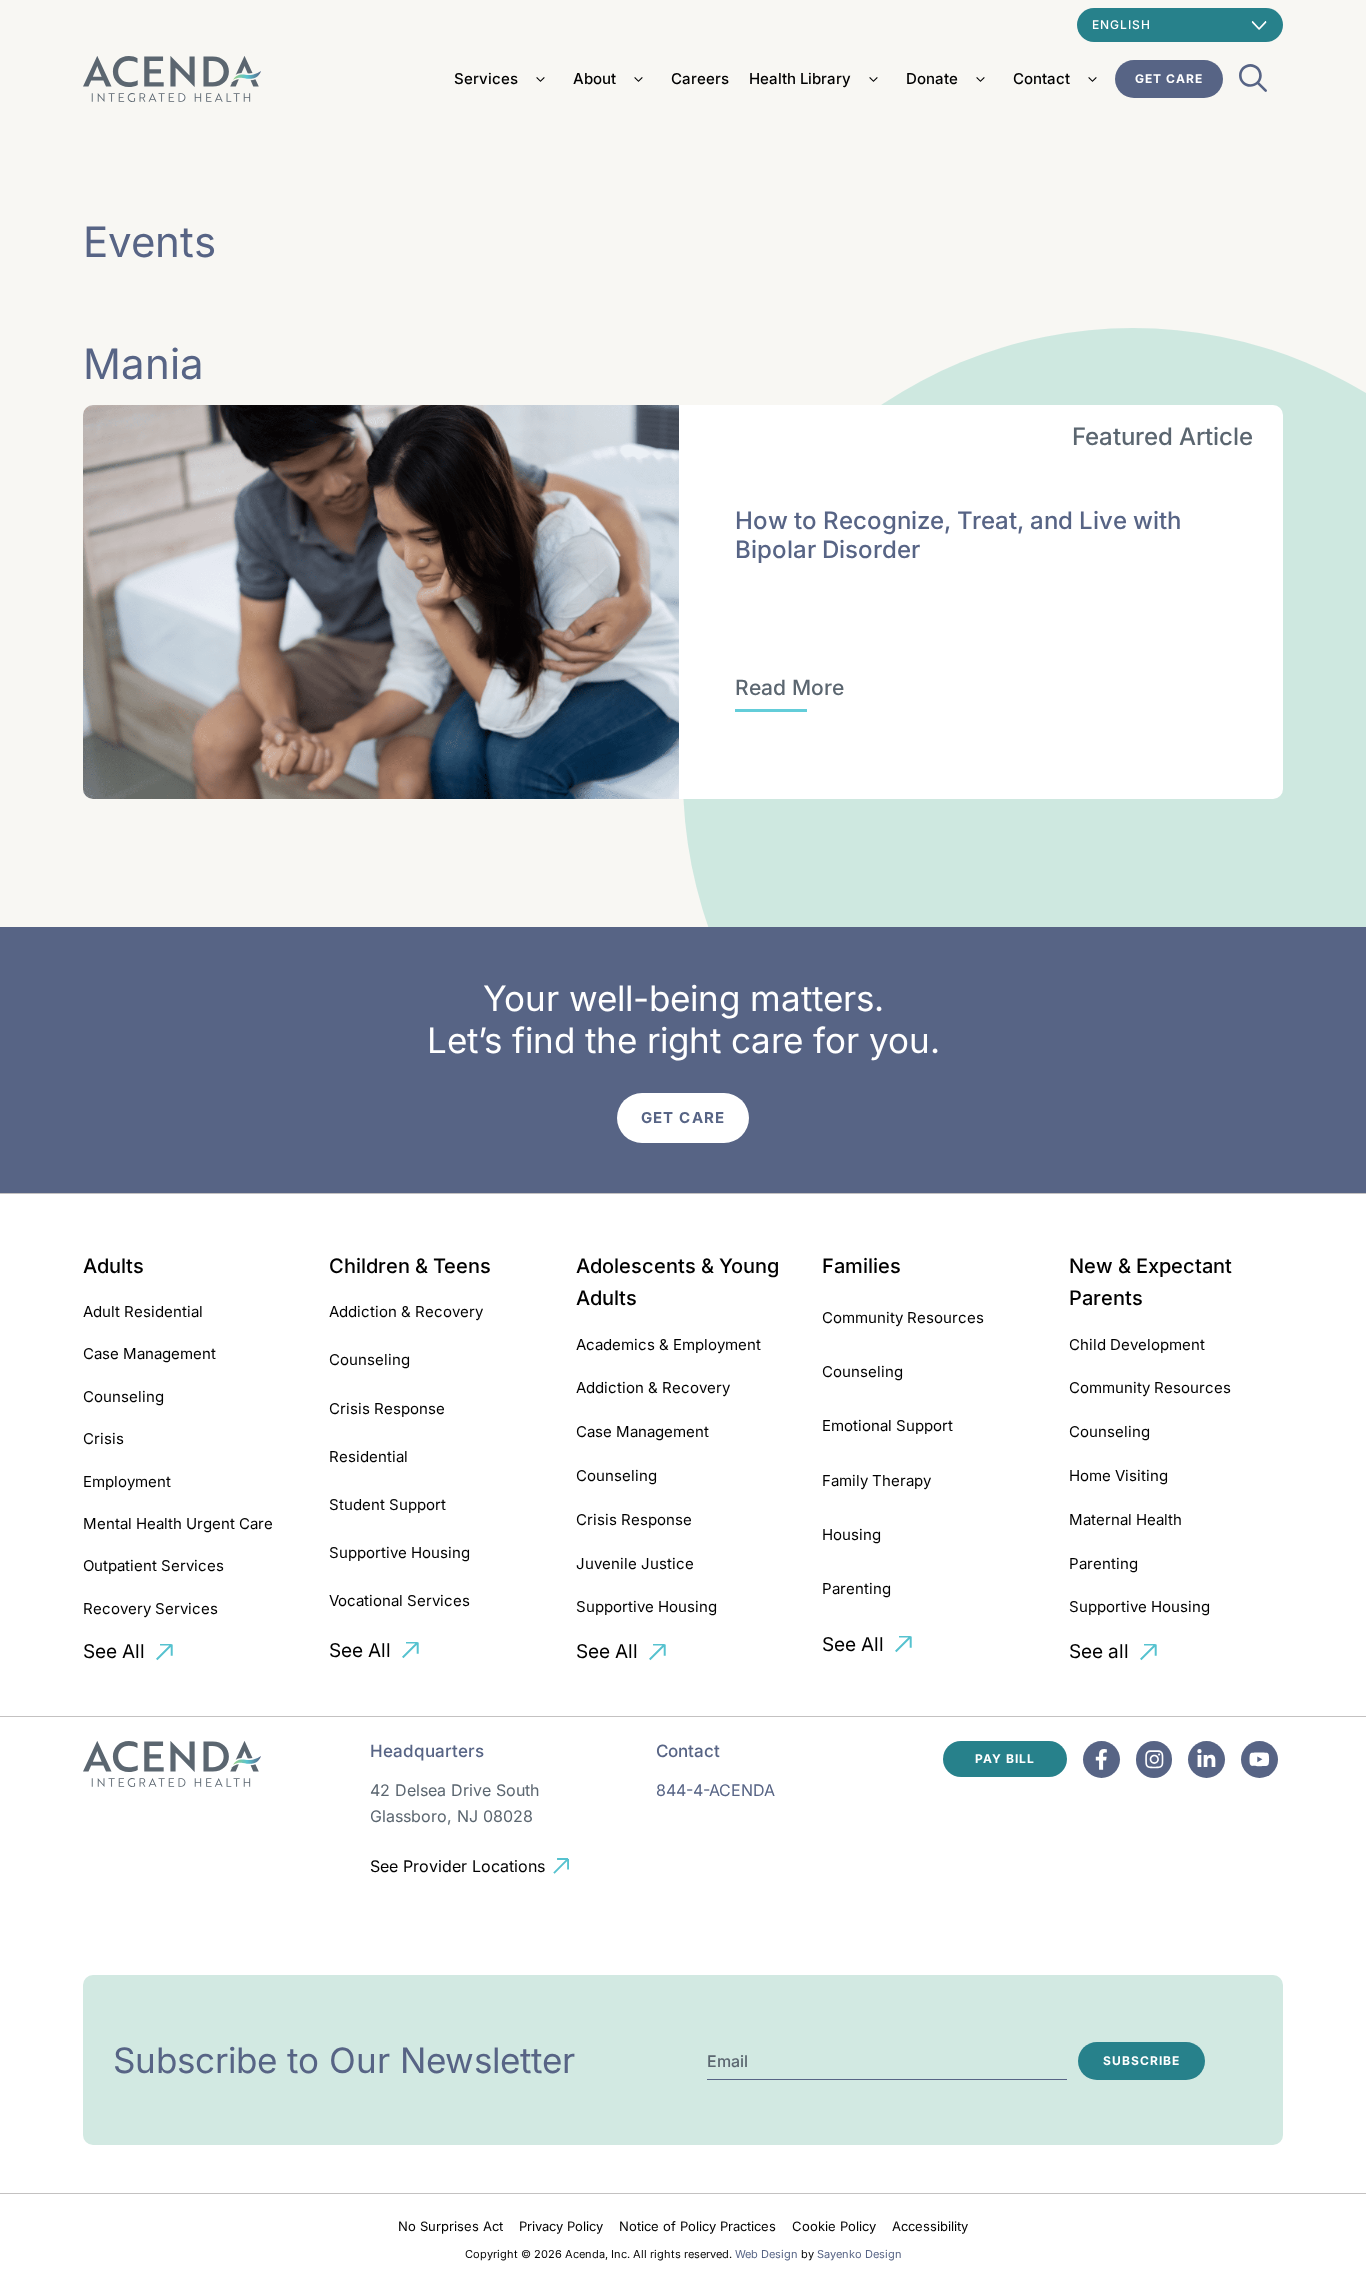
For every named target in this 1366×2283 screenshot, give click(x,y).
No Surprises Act (450, 2226)
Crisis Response (387, 1408)
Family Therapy (876, 1480)
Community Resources (903, 1317)
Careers (700, 78)
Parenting (856, 1588)
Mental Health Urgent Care (178, 1523)
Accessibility (930, 2226)
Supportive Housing (399, 1552)
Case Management (149, 1353)
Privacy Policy (561, 2226)
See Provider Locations (457, 1866)
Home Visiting (1118, 1475)
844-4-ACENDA (715, 1790)
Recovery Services (150, 1608)
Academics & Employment (668, 1344)
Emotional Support (887, 1425)
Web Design (766, 2254)
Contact (1041, 78)
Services (486, 78)
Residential (368, 1456)
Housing (851, 1534)
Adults (113, 1266)
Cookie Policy (834, 2226)
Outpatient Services (153, 1565)
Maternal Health (1125, 1519)
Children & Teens (410, 1266)
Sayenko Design (859, 2254)
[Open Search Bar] (1253, 84)
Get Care (1169, 78)
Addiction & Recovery (406, 1311)
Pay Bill (1005, 1758)
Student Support (387, 1504)
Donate (932, 78)
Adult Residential (143, 1311)
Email (727, 2061)
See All (114, 1651)
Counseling (123, 1396)
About (594, 78)
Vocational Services (399, 1600)
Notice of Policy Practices (697, 2226)
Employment (127, 1481)
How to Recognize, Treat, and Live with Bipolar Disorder (958, 535)
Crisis (103, 1438)
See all (1099, 1651)
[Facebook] (1101, 1759)
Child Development (1137, 1344)
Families (861, 1266)
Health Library (800, 78)
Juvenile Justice (635, 1563)
